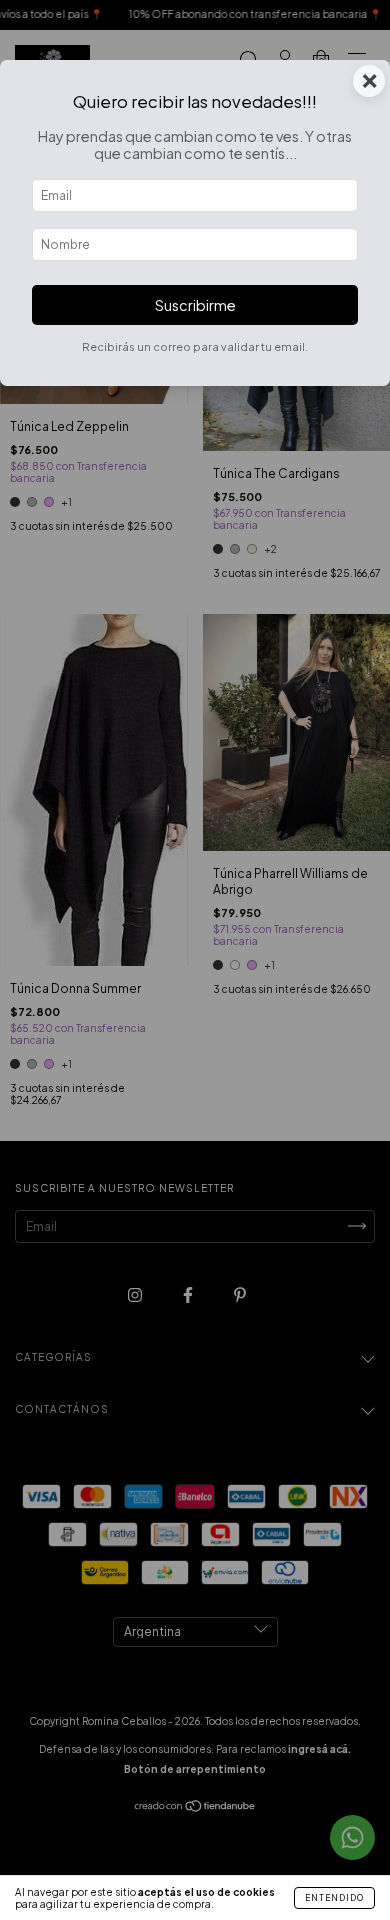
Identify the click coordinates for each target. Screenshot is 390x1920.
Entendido (334, 1898)
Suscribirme (195, 305)
